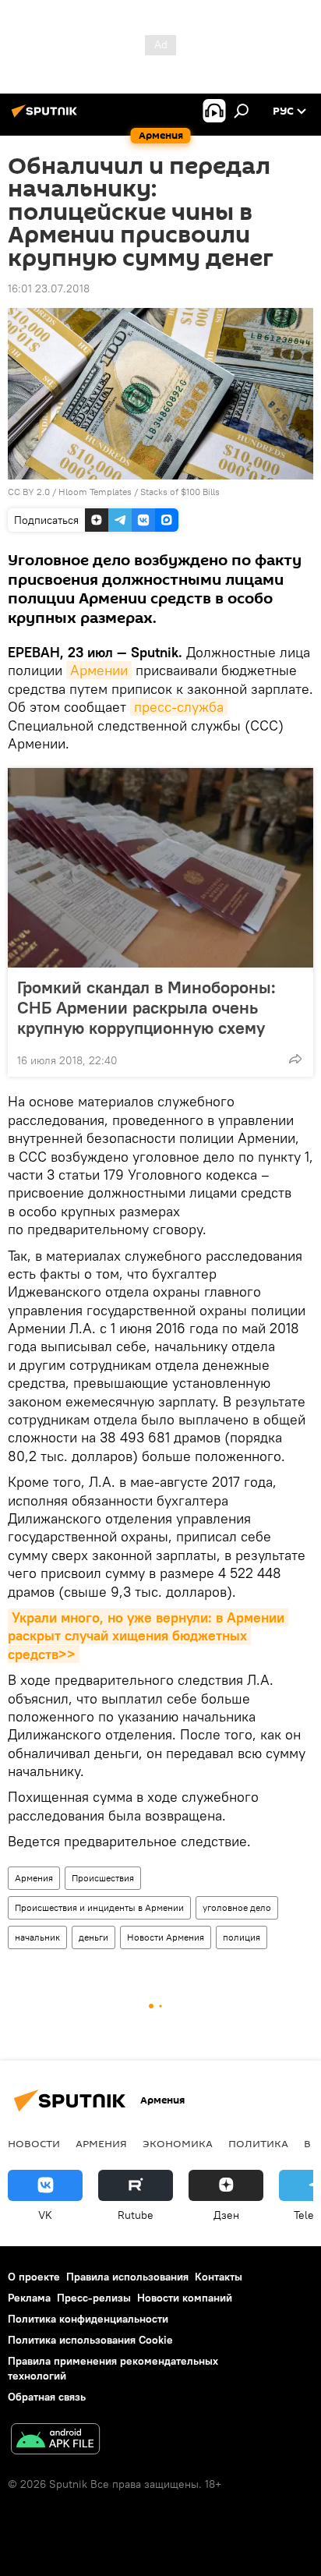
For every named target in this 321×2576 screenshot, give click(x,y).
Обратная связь (47, 2397)
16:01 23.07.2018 (49, 288)
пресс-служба (179, 707)
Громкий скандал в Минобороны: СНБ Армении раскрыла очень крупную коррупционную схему (146, 1007)
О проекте (34, 2277)
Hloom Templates (95, 492)
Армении (99, 670)
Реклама (29, 2298)
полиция (242, 1937)
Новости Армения (166, 1937)
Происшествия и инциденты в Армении (99, 1907)
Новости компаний (185, 2298)
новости (34, 2143)
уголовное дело (237, 1907)
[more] (295, 1059)
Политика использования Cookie (90, 2340)
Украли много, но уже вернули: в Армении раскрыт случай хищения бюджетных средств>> (148, 1636)
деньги (93, 1937)
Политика (258, 2143)
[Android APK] (55, 2441)
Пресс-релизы (94, 2298)
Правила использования (127, 2277)
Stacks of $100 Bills (180, 492)
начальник (37, 1937)
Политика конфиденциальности (88, 2319)
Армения (34, 1878)
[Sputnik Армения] (47, 117)
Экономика (178, 2143)
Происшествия (103, 1878)
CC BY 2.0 (29, 492)
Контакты (219, 2277)
